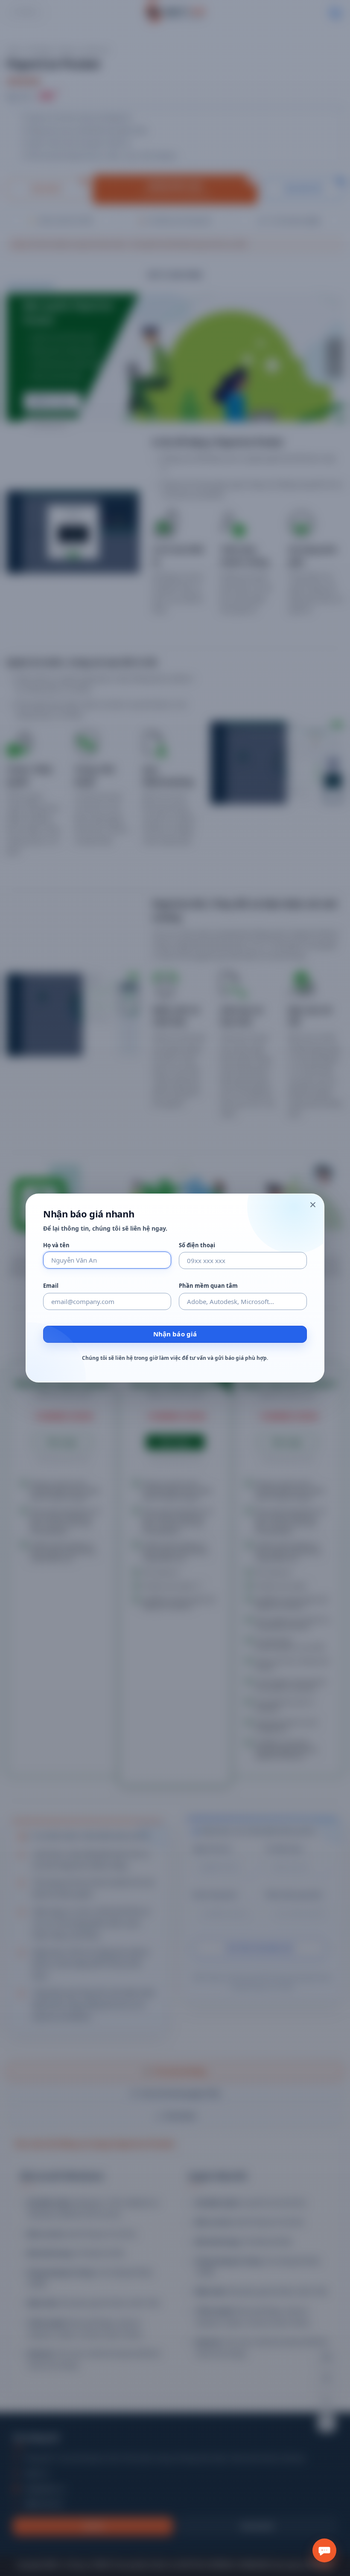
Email (51, 1286)
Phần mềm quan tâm (208, 1286)
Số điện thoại (197, 1245)
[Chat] (324, 2550)
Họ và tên (56, 1245)
